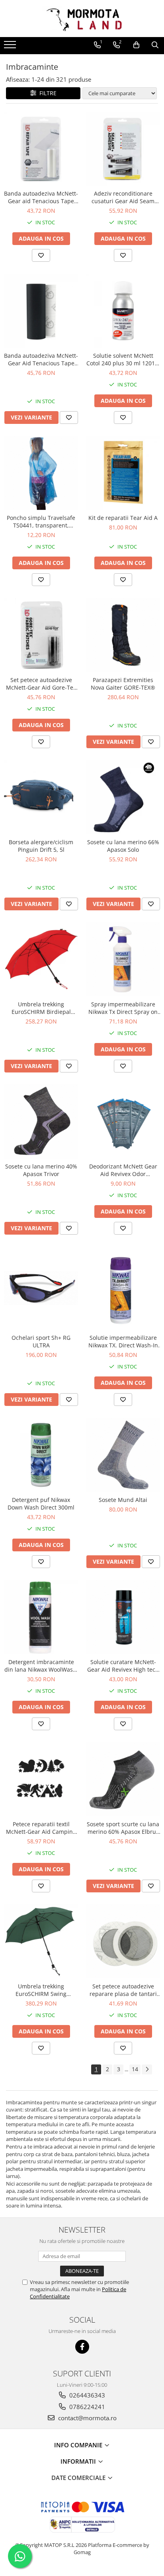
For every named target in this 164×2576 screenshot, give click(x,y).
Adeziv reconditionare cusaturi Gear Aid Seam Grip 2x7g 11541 (123, 197)
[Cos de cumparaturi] (136, 45)
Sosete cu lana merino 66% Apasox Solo (123, 846)
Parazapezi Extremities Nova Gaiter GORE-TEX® (123, 684)
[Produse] (11, 47)
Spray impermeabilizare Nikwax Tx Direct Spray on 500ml (123, 1008)
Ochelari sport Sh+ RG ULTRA (41, 1341)
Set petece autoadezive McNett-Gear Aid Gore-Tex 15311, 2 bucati (41, 684)
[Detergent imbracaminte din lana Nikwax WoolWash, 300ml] (41, 1617)
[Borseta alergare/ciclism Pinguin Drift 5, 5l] (41, 797)
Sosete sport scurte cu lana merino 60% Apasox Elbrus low (123, 1828)
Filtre (46, 93)
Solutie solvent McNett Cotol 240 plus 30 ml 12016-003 (123, 359)
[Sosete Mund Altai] (123, 1455)
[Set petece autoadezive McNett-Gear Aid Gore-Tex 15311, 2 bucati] (41, 635)
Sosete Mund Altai (123, 1500)
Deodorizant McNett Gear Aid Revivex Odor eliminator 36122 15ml (123, 1170)
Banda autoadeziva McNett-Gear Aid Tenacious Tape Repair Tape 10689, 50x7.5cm (41, 359)
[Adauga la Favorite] (41, 255)
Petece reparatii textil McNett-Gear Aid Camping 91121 (41, 1828)
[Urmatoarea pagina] (147, 2069)
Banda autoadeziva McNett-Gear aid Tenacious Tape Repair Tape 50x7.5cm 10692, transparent (41, 197)
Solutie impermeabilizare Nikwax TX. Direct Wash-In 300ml (123, 1341)
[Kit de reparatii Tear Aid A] (123, 473)
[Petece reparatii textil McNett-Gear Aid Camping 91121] (41, 1779)
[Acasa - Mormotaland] (82, 19)
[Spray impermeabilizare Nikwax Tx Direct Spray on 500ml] (123, 959)
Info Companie (79, 2445)
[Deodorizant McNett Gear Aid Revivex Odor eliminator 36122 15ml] (123, 1121)
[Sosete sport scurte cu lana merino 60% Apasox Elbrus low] (123, 1779)
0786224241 (86, 2407)
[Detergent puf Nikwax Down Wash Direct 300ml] (41, 1455)
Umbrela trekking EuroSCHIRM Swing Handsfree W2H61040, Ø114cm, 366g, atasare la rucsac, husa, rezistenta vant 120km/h (41, 1990)
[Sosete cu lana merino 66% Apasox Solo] (123, 797)
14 (135, 2069)
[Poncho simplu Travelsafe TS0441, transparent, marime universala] (41, 473)
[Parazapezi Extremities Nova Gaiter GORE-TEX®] (123, 635)
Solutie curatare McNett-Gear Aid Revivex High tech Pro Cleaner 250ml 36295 (123, 1666)
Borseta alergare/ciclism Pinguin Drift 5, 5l (41, 846)
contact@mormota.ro (87, 2418)
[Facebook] (82, 2347)
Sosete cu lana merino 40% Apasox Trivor (41, 1170)
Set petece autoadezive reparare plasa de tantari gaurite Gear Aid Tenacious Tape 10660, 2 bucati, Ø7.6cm (123, 1990)
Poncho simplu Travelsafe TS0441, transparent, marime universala (41, 521)
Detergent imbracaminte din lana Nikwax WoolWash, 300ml (41, 1666)
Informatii (79, 2461)
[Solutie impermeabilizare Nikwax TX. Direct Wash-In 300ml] (123, 1288)
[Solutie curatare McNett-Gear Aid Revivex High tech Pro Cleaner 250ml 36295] (123, 1617)
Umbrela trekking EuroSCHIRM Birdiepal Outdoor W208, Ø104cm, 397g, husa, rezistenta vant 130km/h (41, 1008)
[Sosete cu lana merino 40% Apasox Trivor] (41, 1121)
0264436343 (86, 2395)
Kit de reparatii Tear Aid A (123, 518)
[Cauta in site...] (155, 45)
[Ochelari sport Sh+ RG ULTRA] (41, 1288)
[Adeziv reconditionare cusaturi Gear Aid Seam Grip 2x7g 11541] (123, 149)
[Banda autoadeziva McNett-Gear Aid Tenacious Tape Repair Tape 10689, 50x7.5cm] (41, 311)
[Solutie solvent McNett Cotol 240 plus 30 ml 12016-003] (123, 311)
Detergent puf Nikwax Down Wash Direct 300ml (41, 1504)
